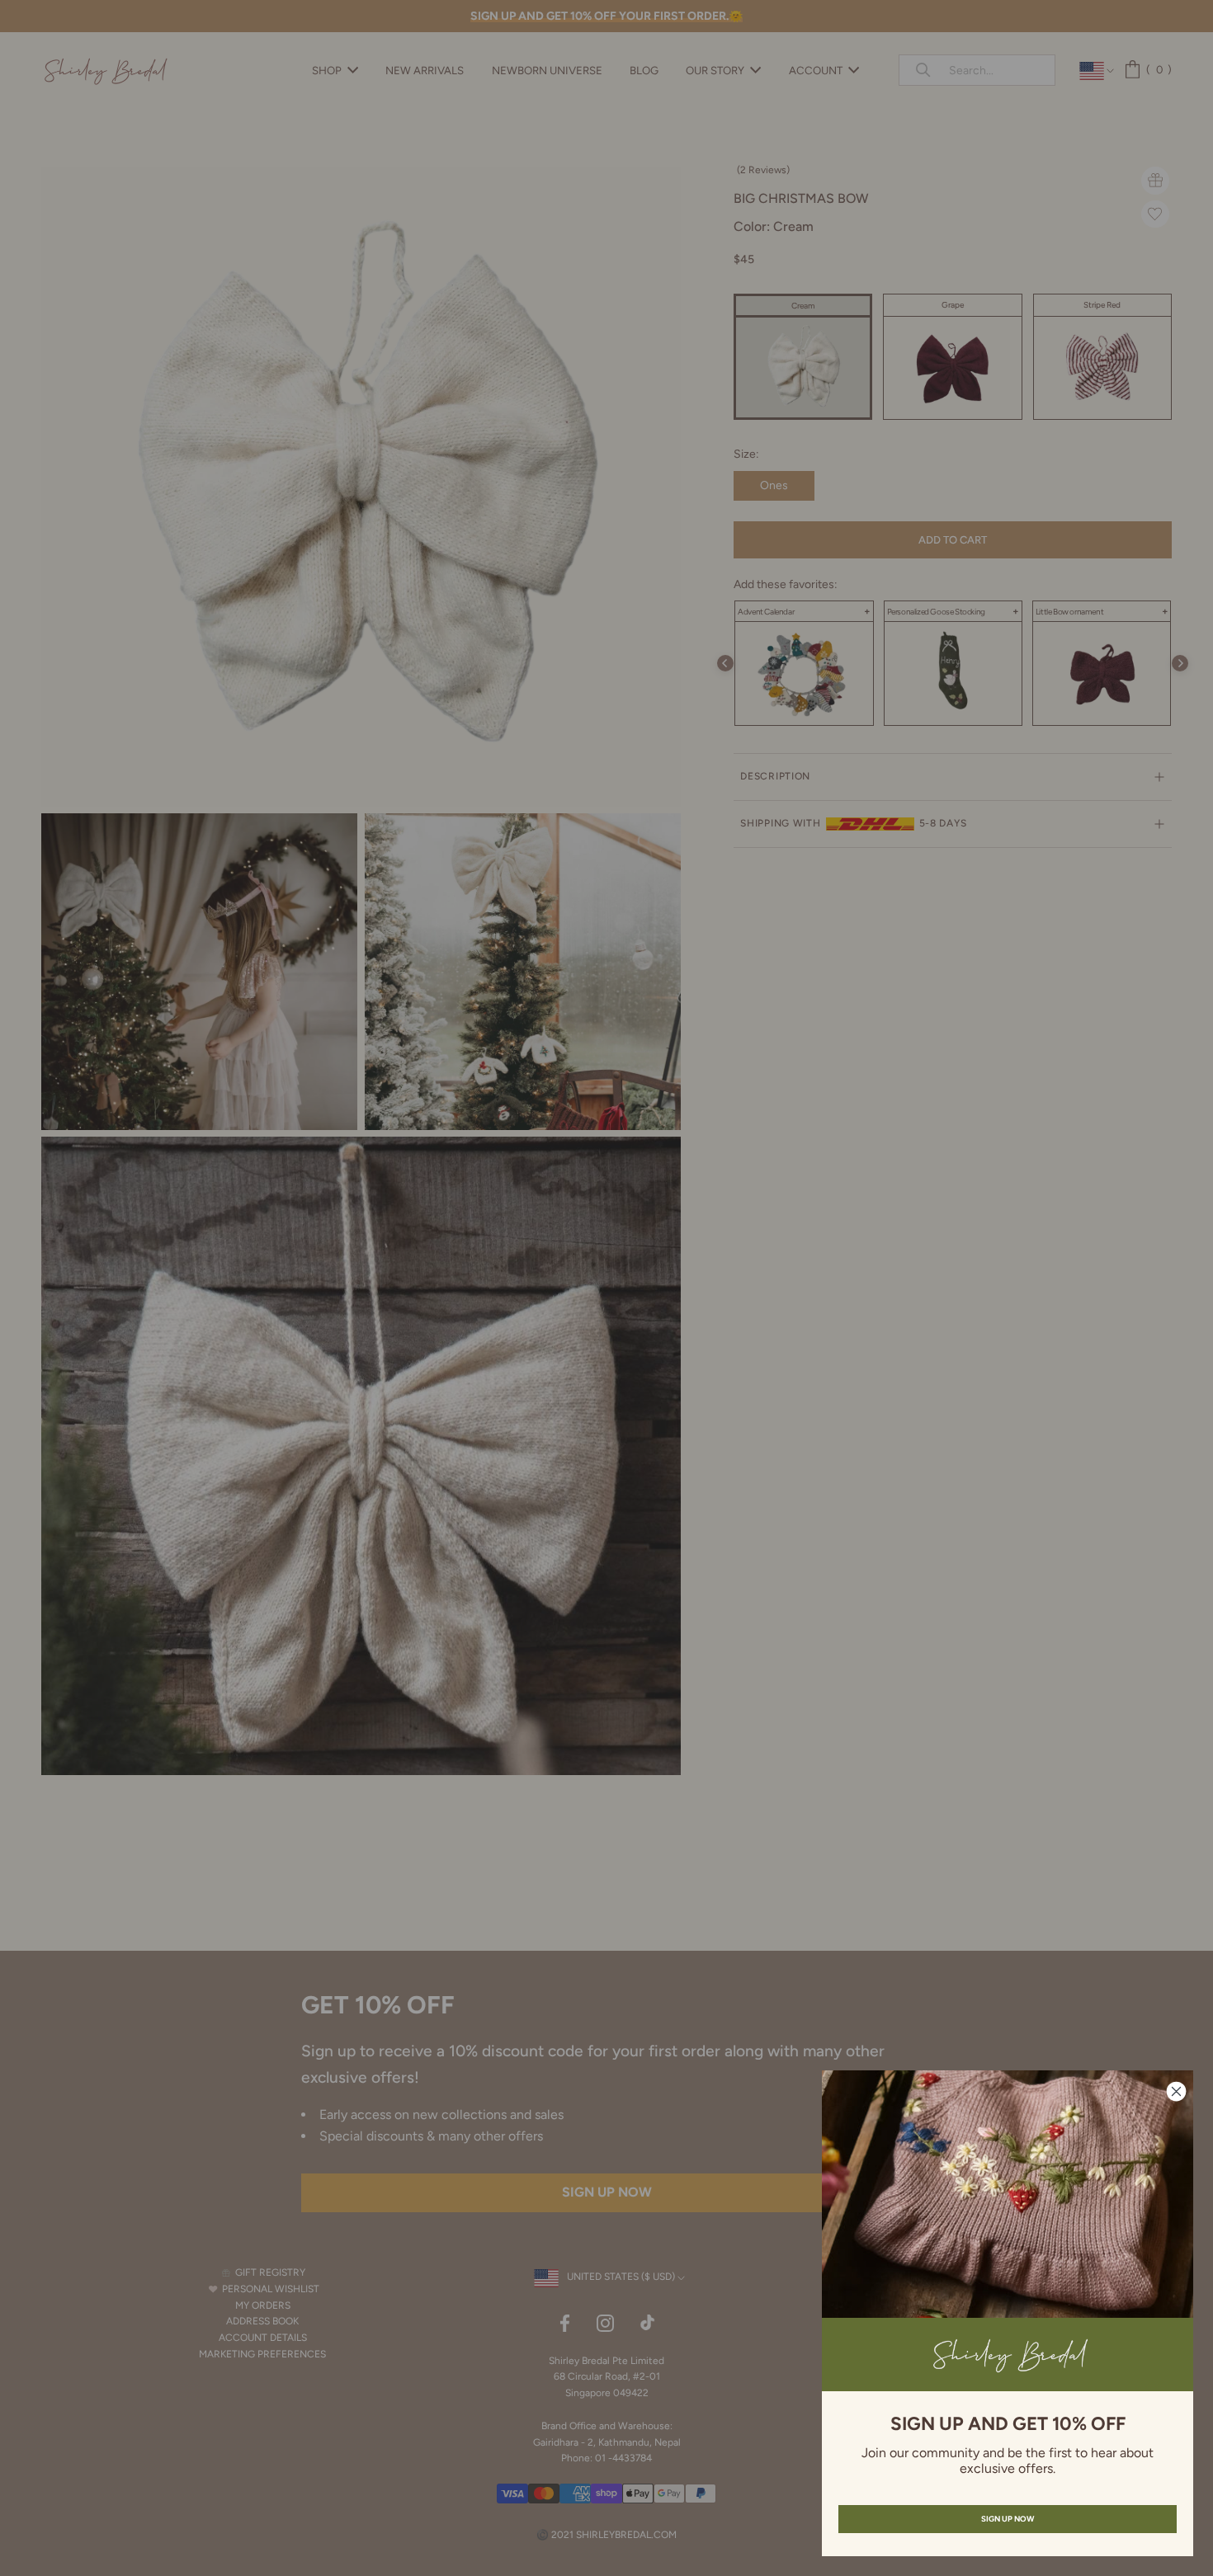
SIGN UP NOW (1008, 2519)
